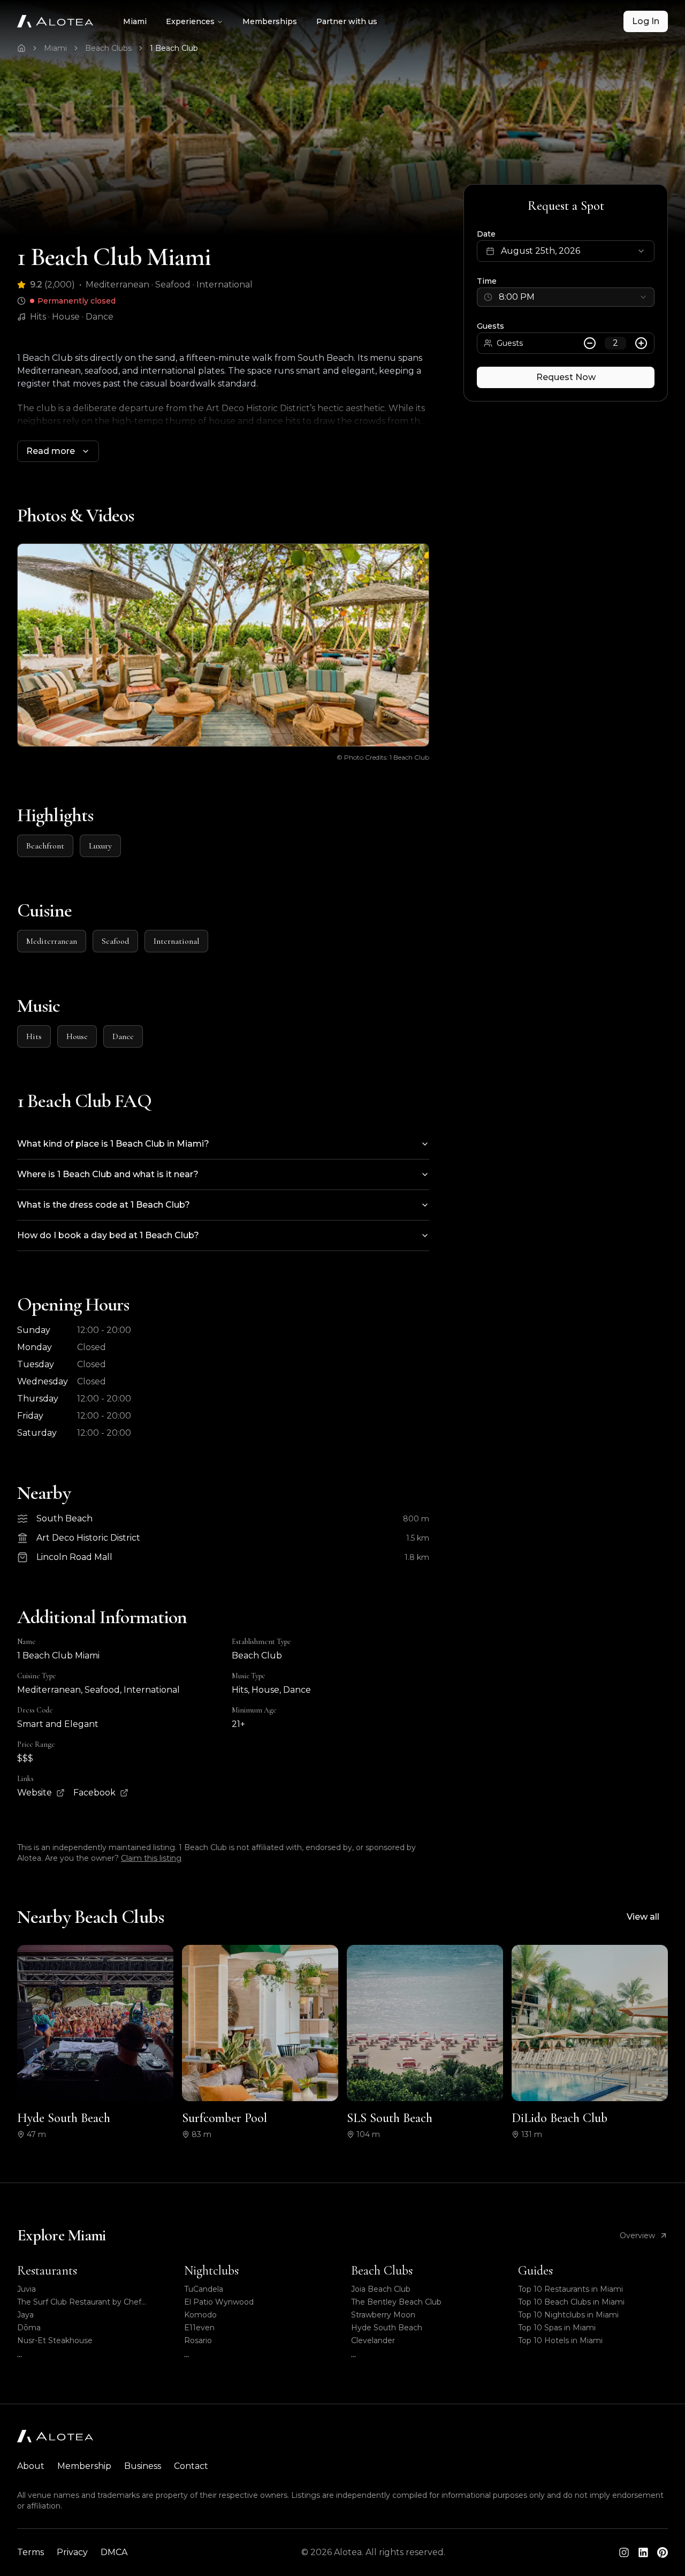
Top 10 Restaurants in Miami (570, 2289)
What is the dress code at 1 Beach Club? (104, 1205)
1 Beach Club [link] (174, 48)
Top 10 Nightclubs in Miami (568, 2315)
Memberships (270, 21)
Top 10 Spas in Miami (557, 2328)
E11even (199, 2328)
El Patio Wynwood (219, 2302)
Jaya (25, 2315)
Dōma (29, 2328)
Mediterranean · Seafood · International (169, 285)
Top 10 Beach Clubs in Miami (571, 2302)
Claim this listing (151, 1858)
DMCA (114, 2552)
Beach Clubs (108, 48)
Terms (31, 2552)
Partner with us (347, 21)
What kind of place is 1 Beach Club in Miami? (113, 1144)
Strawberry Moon (383, 2315)
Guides (535, 2271)
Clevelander (373, 2340)
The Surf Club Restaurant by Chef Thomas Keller (79, 2302)
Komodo (200, 2315)
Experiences (190, 21)
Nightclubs (211, 2271)
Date (486, 234)
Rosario (198, 2340)
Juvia (26, 2289)
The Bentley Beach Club (396, 2302)
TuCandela (204, 2289)
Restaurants (47, 2271)
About (31, 2466)
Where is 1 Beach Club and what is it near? (108, 1174)
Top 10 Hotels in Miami (560, 2340)
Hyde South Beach (387, 2328)
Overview (637, 2236)
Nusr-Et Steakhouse (55, 2340)
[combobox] (566, 297)
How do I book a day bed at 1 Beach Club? (108, 1235)
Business (143, 2466)
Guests (490, 326)
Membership (84, 2466)
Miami (135, 21)
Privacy (72, 2552)
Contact (191, 2466)
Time (487, 281)
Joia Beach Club (381, 2289)
